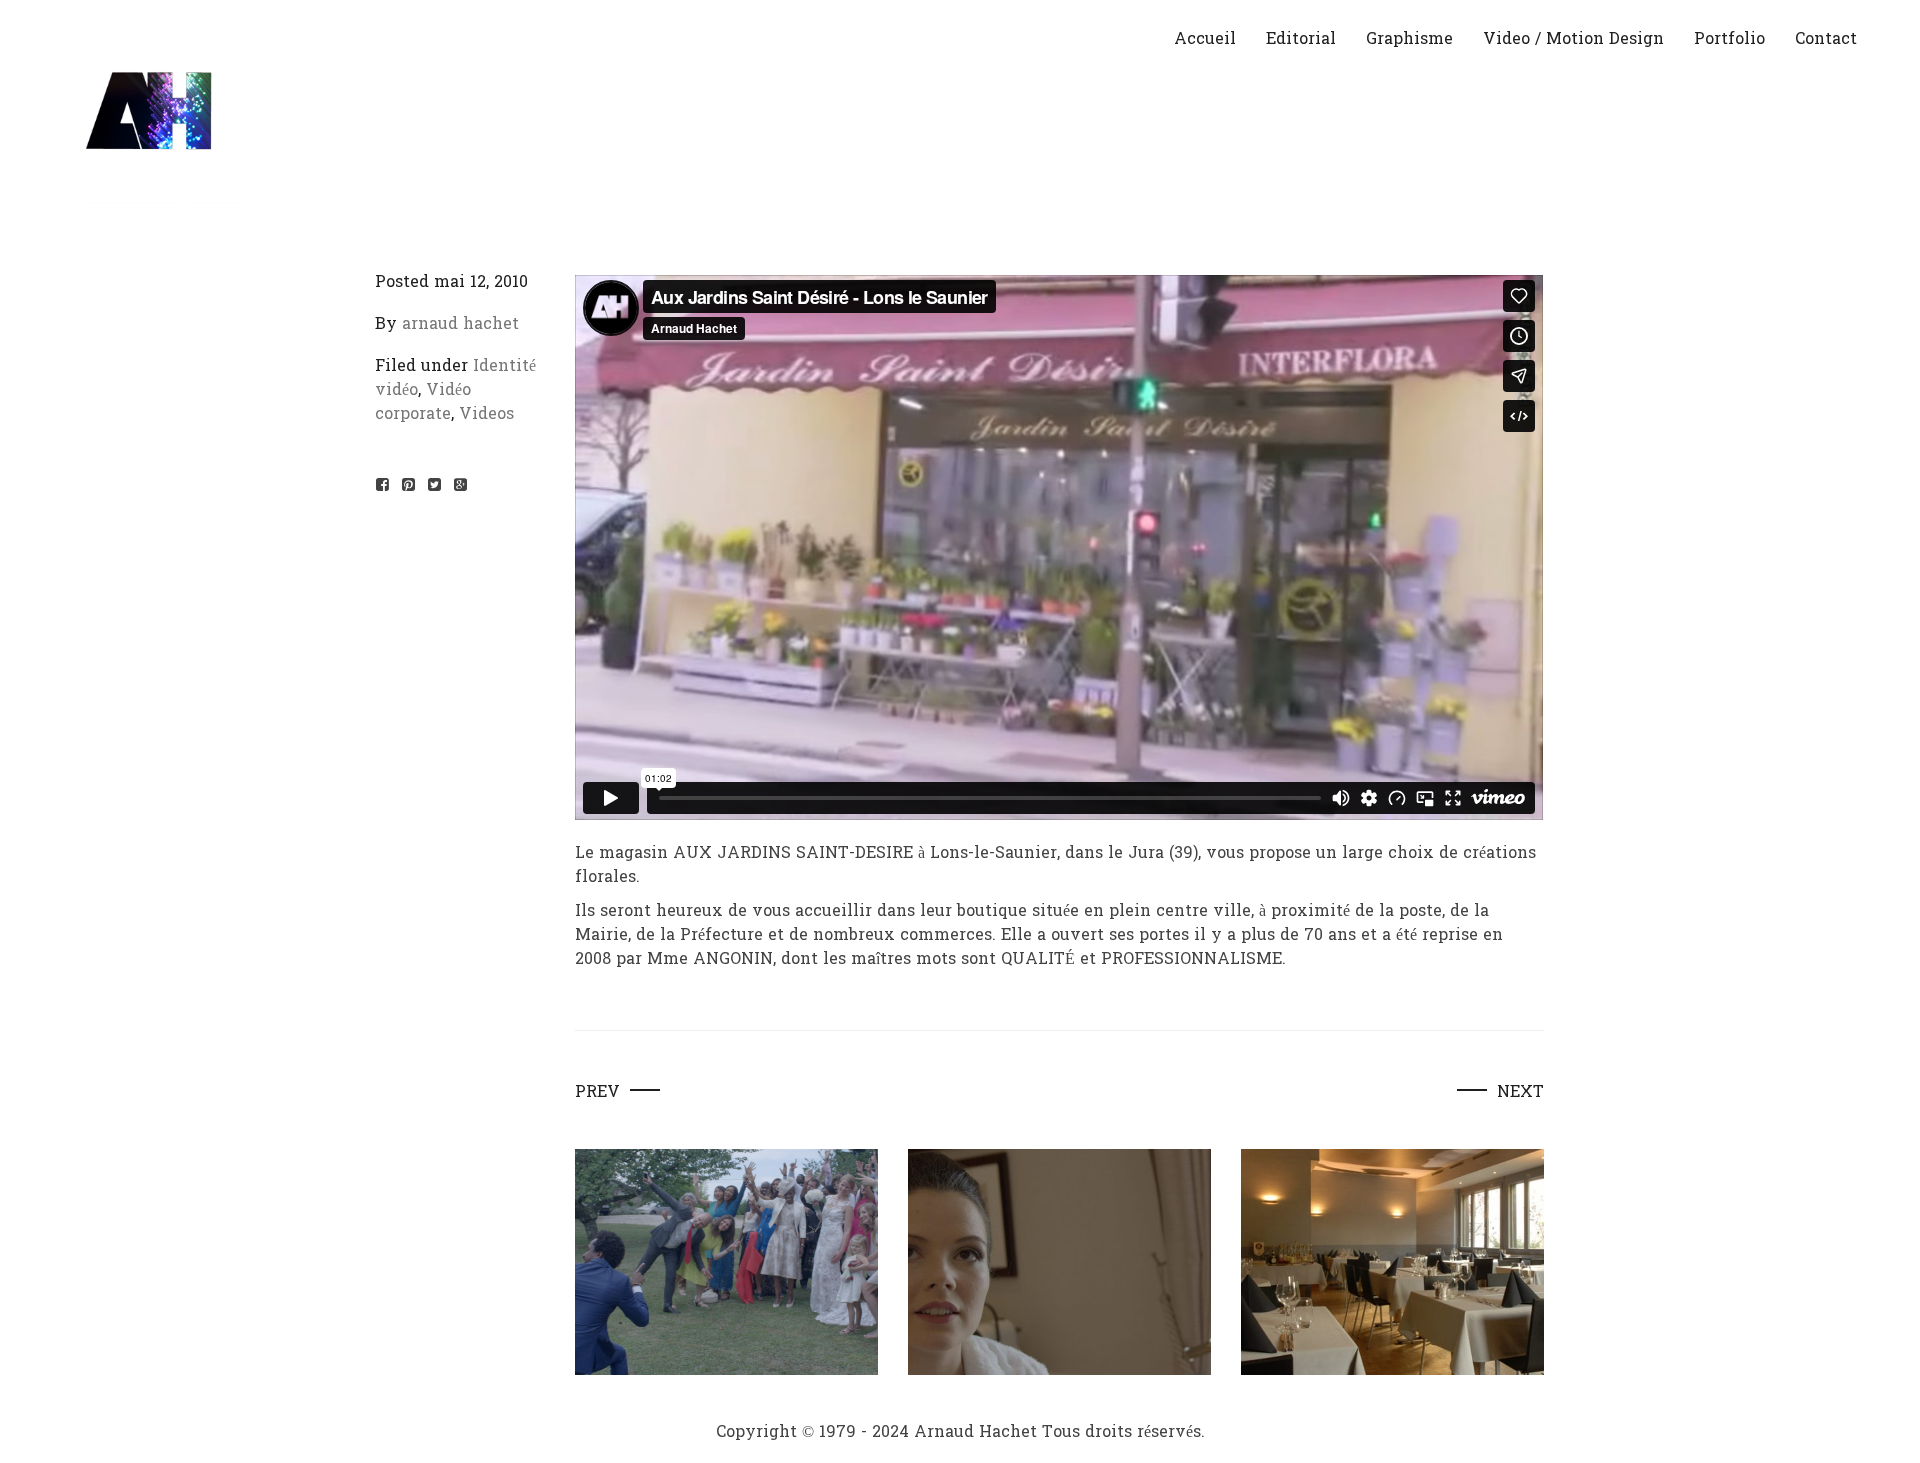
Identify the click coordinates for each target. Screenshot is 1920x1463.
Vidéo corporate (423, 401)
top (1888, 1429)
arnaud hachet (460, 323)
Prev (597, 1092)
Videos (486, 413)
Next (1520, 1092)
